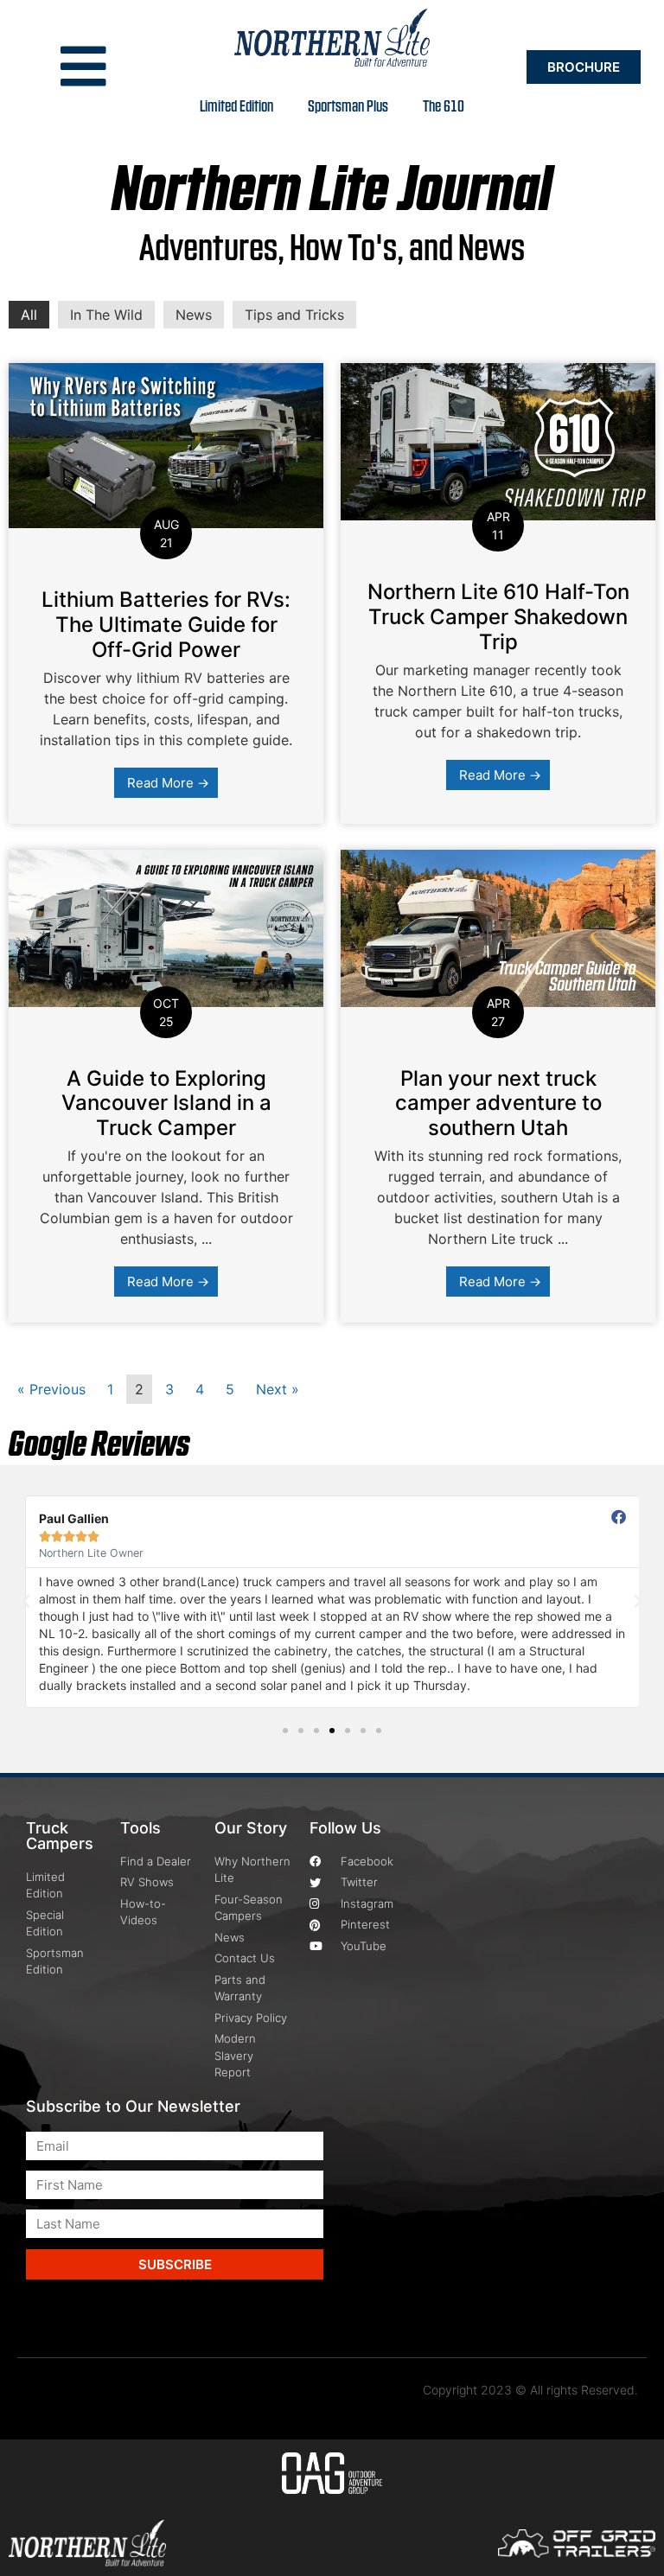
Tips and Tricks (294, 315)
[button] (26, 1602)
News (194, 315)
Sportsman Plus (348, 105)
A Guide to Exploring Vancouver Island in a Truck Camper (166, 1103)
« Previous (51, 1389)
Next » (278, 1389)
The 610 (444, 105)
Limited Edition (236, 105)
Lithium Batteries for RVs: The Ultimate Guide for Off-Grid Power (166, 625)
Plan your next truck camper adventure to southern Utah (498, 1103)
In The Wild (106, 315)
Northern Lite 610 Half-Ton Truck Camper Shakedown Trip (498, 617)
